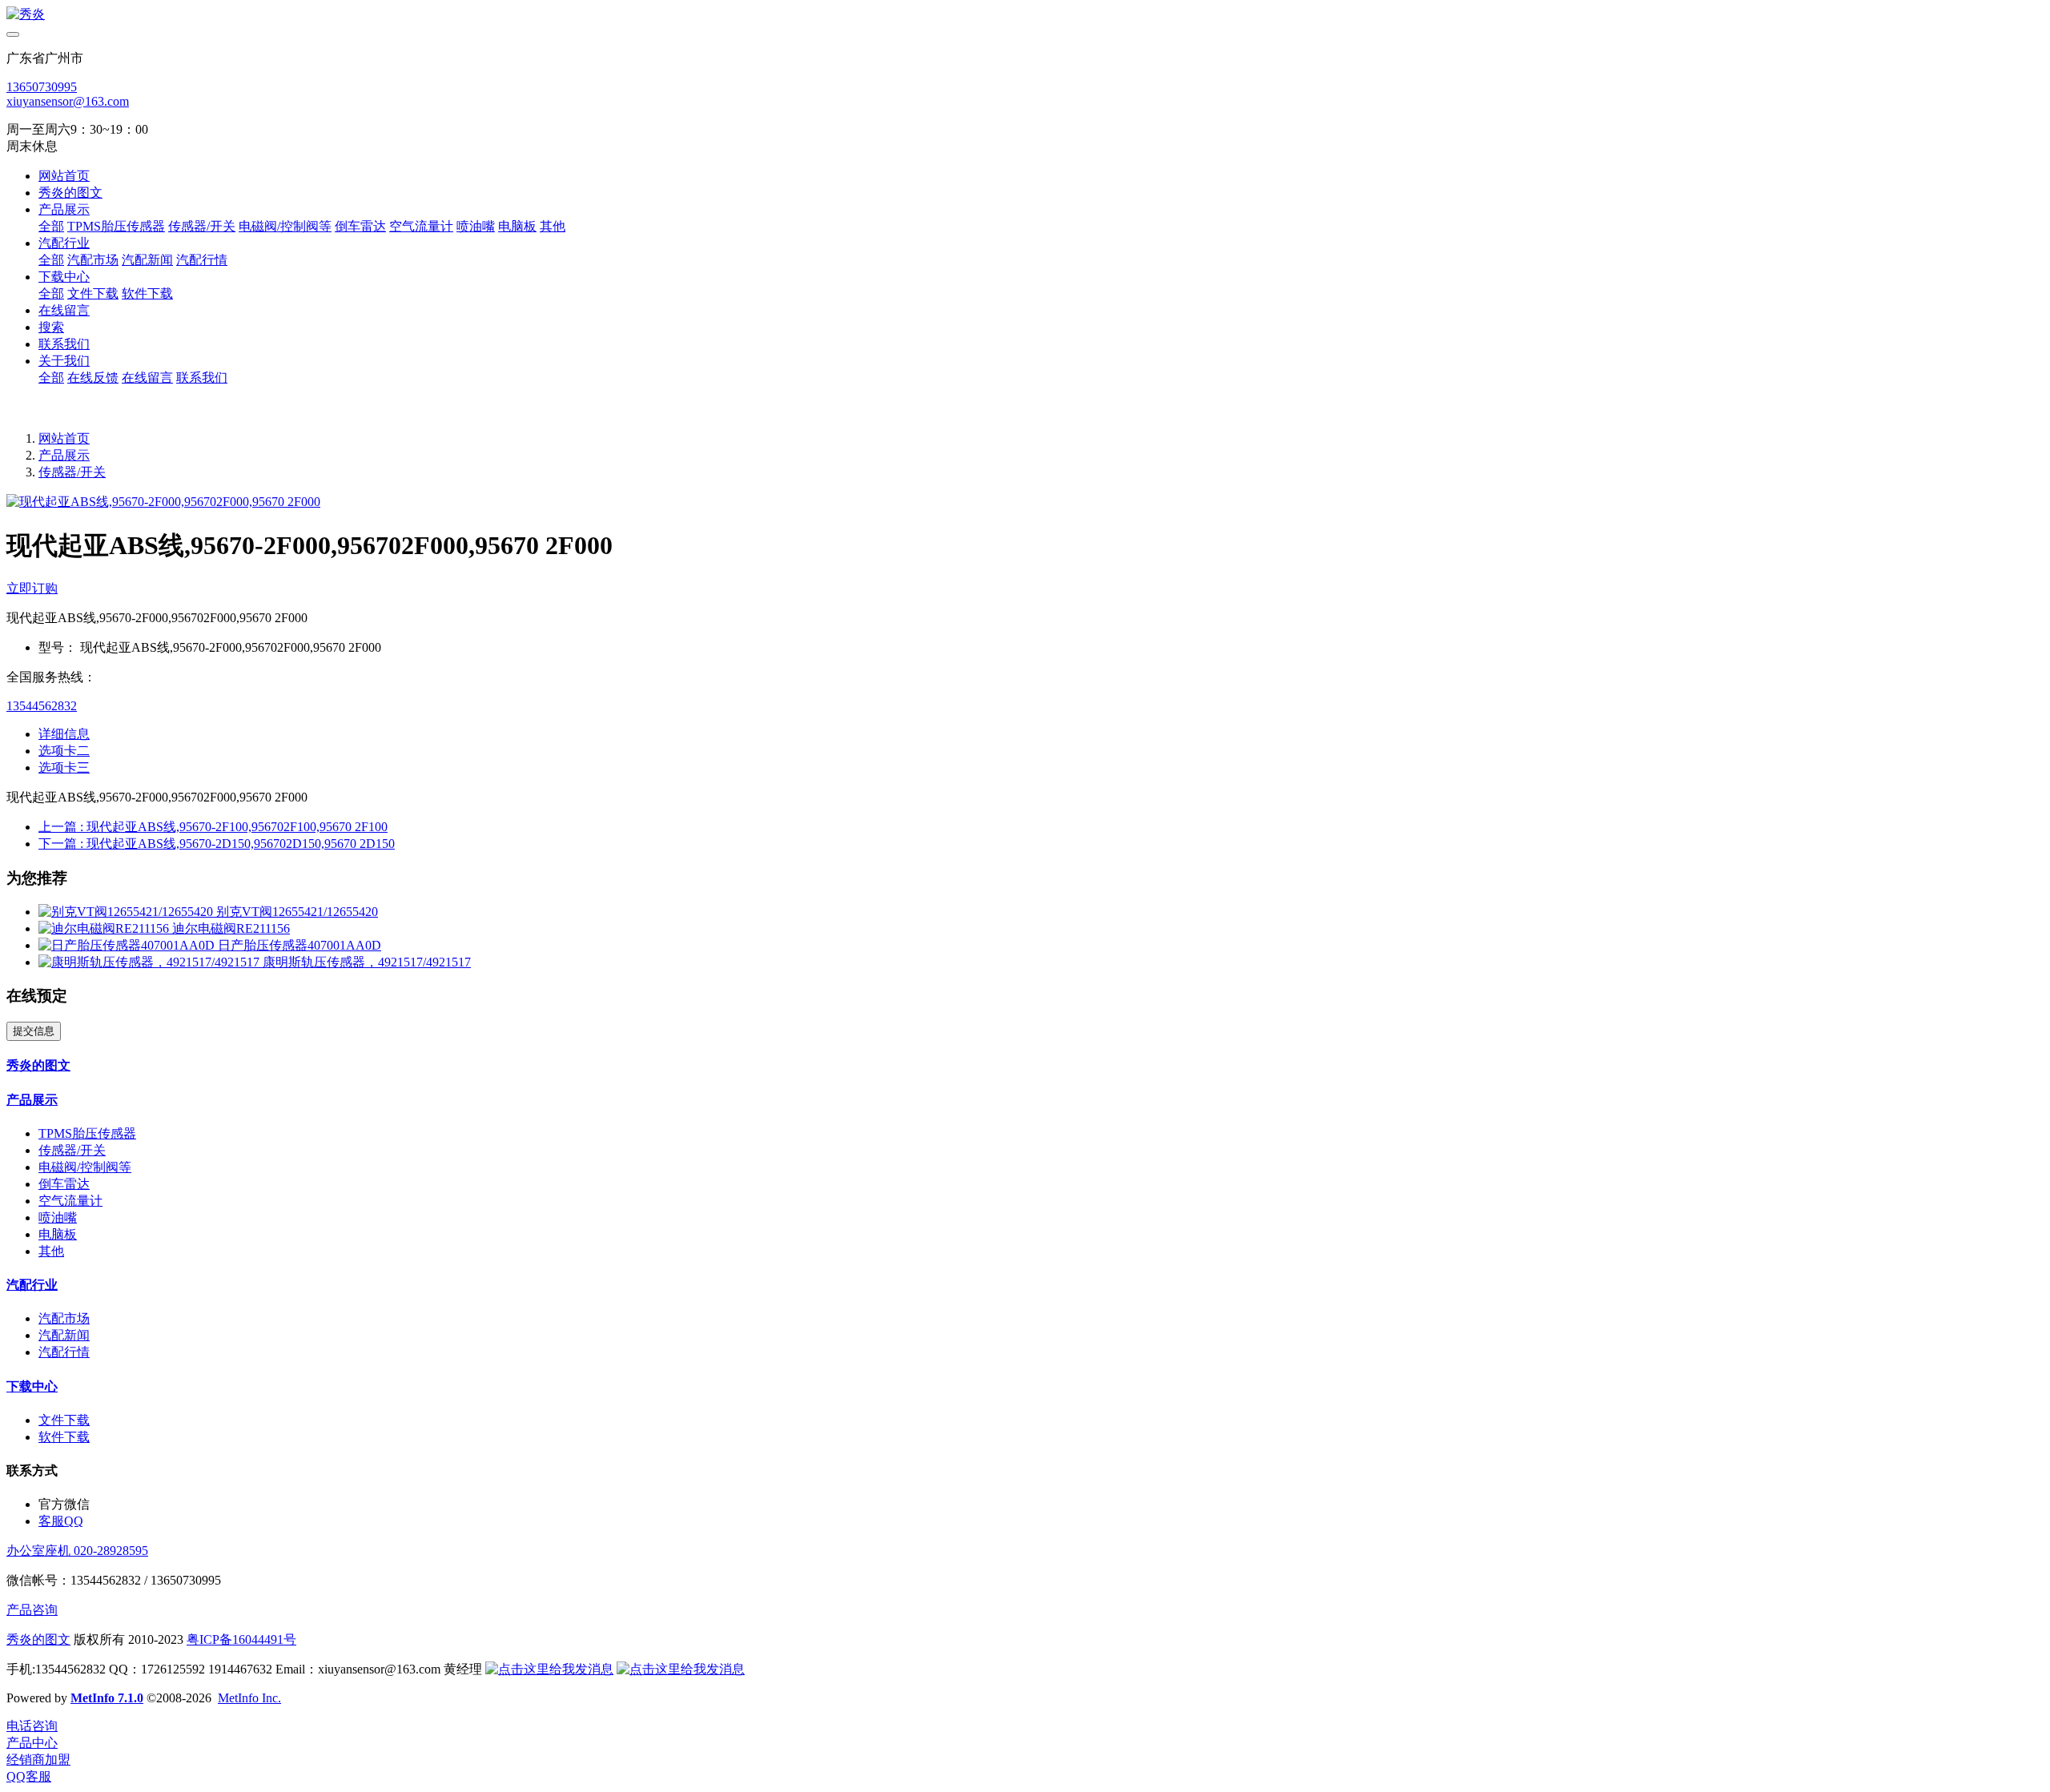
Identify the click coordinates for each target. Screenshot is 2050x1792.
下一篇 (217, 844)
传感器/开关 (72, 472)
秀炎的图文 (38, 1639)
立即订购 (32, 588)
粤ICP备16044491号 (241, 1639)
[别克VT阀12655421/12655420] (127, 912)
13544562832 (42, 706)
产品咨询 (32, 1610)
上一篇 (213, 827)
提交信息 (34, 1031)
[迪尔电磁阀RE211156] (105, 928)
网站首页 (64, 176)
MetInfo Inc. (249, 1698)
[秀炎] (1025, 15)
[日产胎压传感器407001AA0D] (128, 945)
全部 (51, 226)
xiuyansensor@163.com (68, 101)
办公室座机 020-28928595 (77, 1551)
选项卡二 (64, 751)
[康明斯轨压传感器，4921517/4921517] (151, 962)
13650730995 (42, 87)
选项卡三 (64, 767)
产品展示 (64, 455)
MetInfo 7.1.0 (107, 1698)
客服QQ (61, 1521)
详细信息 (64, 734)
